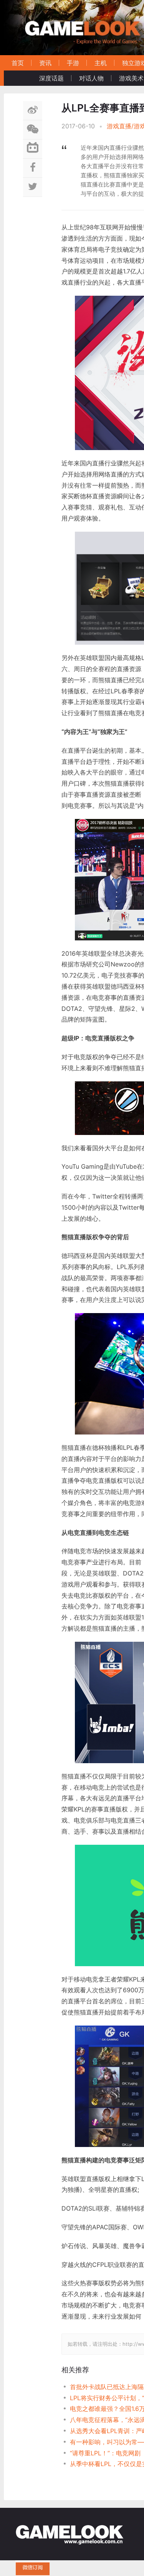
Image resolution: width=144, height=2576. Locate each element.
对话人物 (91, 78)
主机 (101, 63)
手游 (73, 63)
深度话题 (51, 78)
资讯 (45, 63)
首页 (18, 63)
